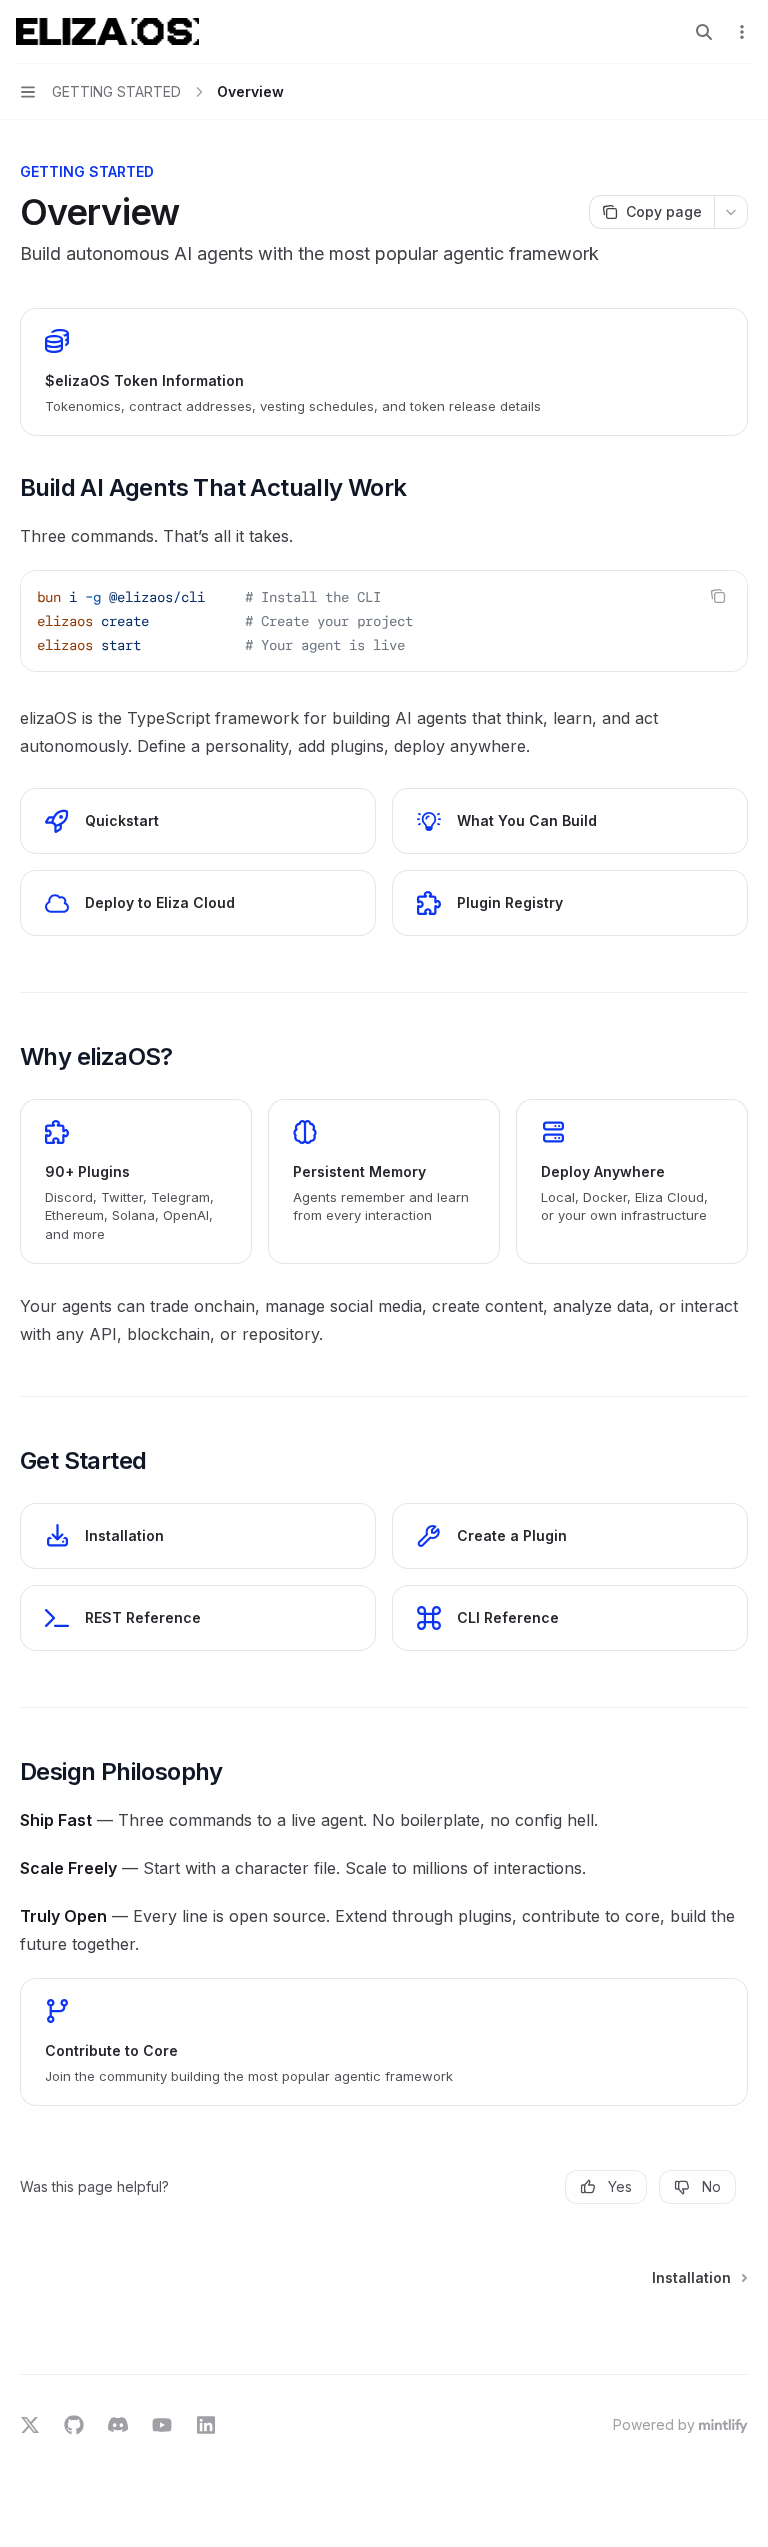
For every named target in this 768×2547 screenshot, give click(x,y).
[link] (384, 372)
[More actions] (742, 32)
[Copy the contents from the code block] (718, 596)
